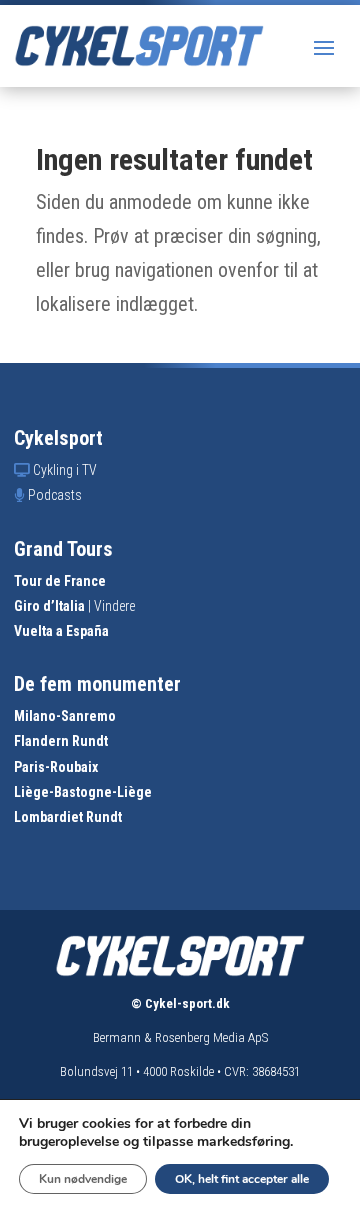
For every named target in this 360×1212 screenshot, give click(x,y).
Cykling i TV (65, 470)
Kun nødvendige (83, 1179)
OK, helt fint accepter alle (242, 1179)
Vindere (114, 606)
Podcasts (55, 495)
